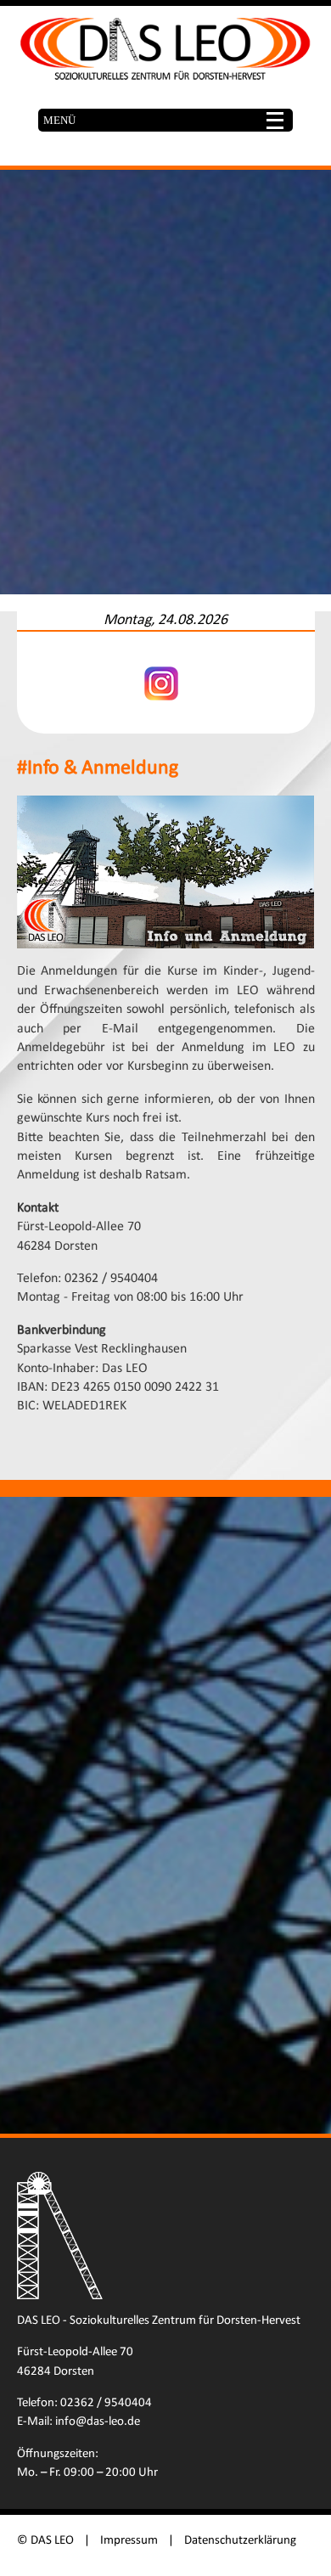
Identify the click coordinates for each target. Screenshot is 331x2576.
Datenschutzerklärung (240, 2541)
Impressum (129, 2541)
